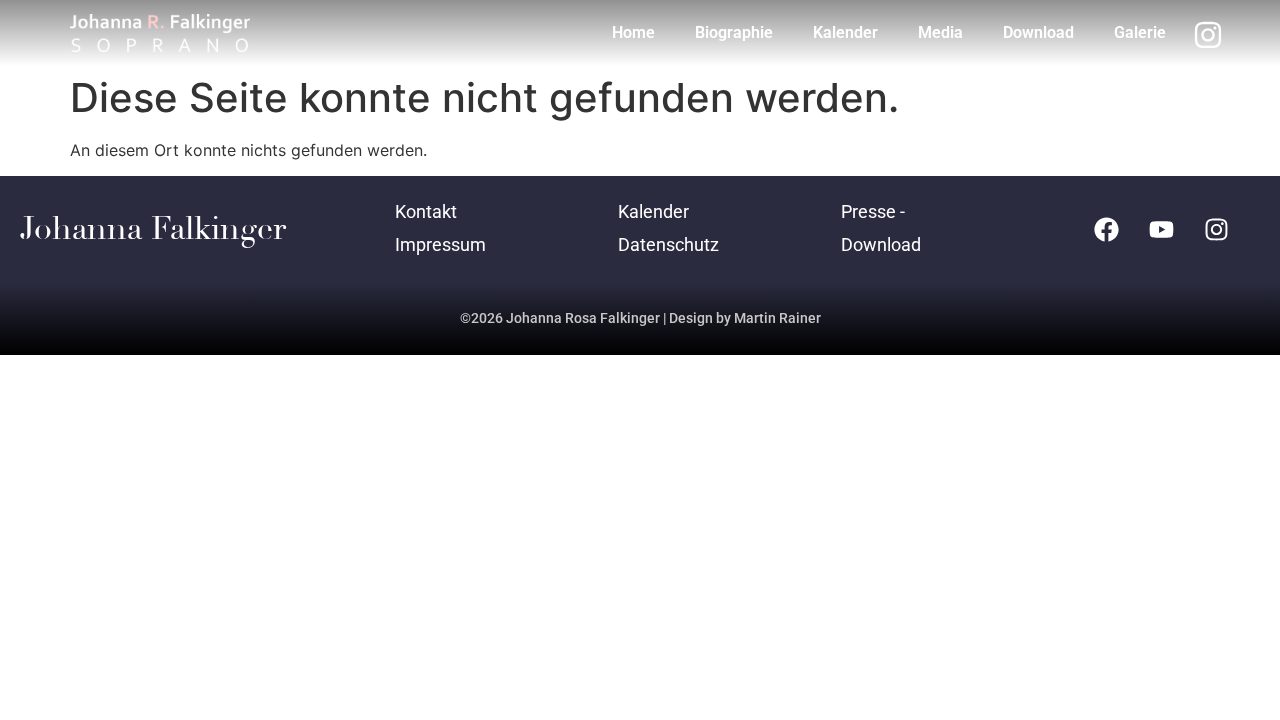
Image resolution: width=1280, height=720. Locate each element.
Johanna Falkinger (153, 229)
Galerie (1140, 32)
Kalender (845, 32)
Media (940, 32)
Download (1038, 32)
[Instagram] (1217, 229)
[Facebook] (1107, 229)
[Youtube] (1162, 229)
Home (633, 32)
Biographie (734, 32)
